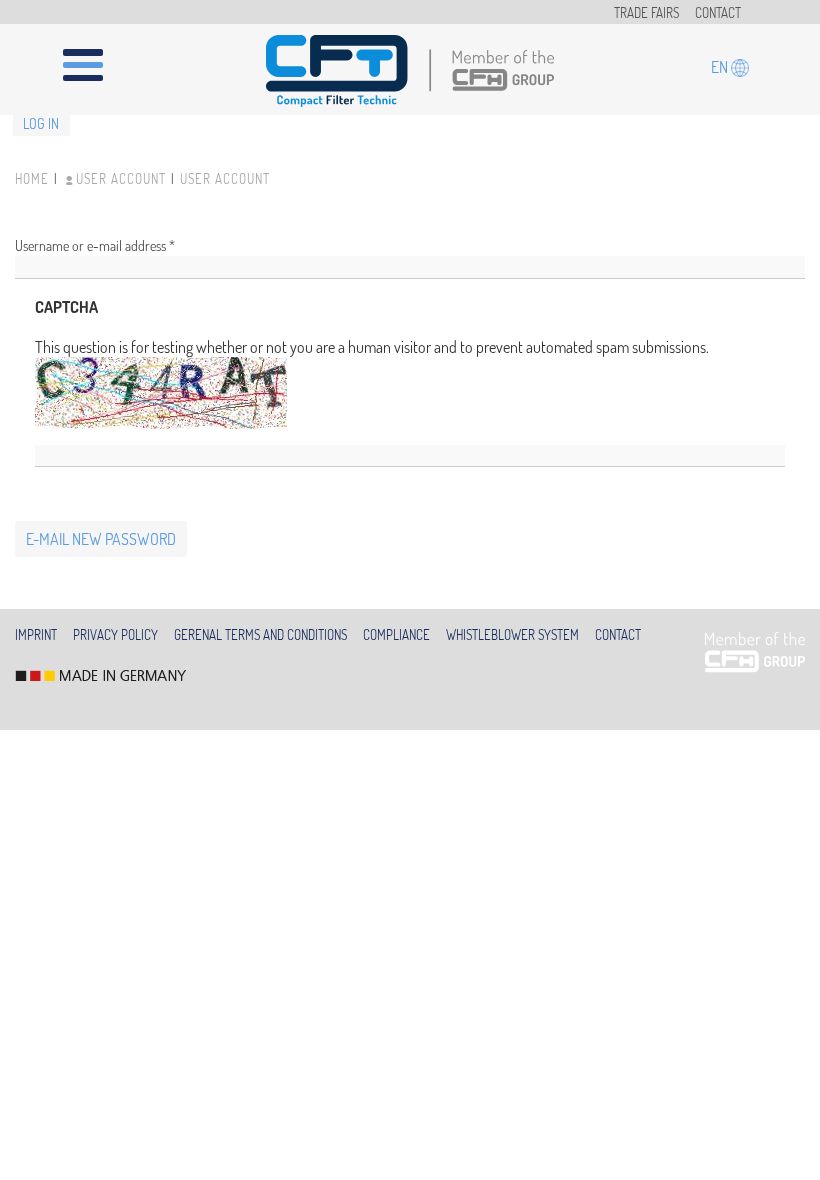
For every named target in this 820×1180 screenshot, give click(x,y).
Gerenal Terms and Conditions (260, 635)
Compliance (396, 635)
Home (32, 179)
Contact (718, 13)
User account (121, 179)
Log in (41, 123)
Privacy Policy (115, 635)
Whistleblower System (512, 635)
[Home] (410, 71)
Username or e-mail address (95, 245)
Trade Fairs (646, 13)
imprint (36, 635)
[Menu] (95, 57)
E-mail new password (101, 539)
